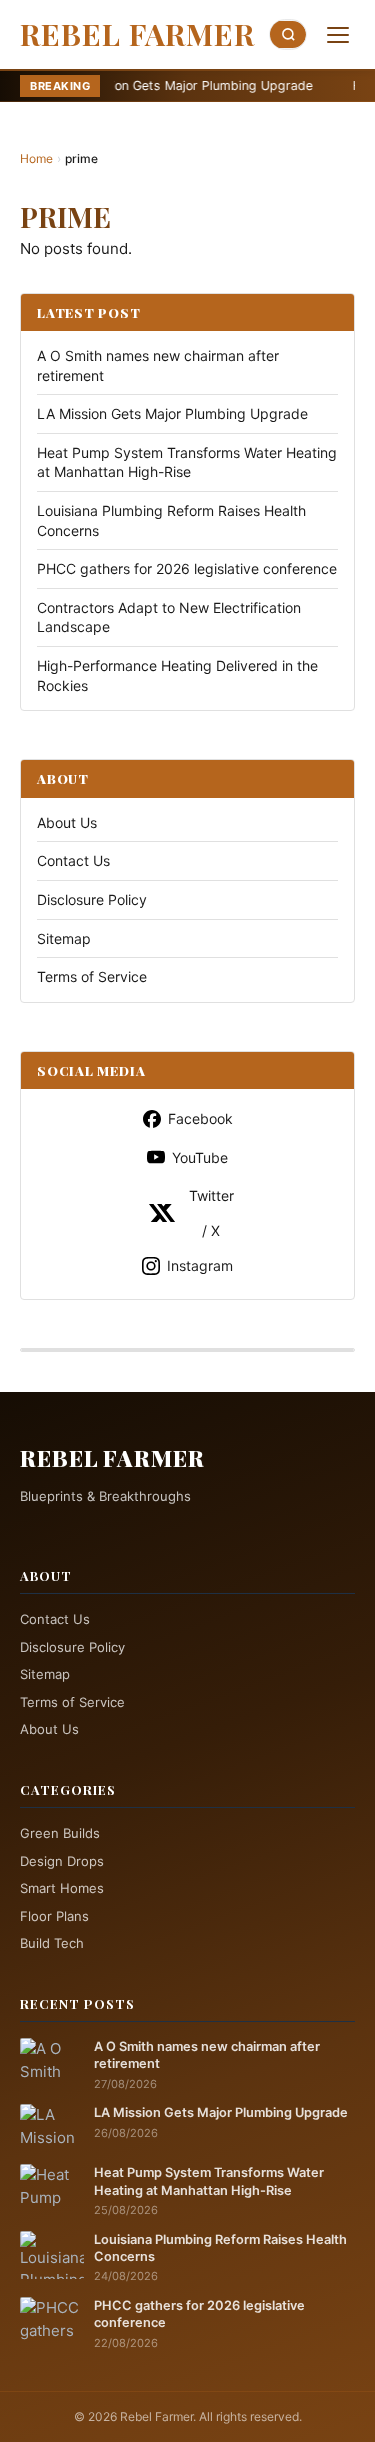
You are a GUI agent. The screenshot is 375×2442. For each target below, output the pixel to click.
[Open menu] (338, 35)
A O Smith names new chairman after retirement (207, 2055)
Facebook (200, 1118)
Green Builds (60, 1833)
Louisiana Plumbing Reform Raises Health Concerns (220, 2248)
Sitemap (64, 938)
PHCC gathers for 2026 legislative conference (187, 568)
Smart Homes (62, 1888)
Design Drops (62, 1861)
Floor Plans (54, 1916)
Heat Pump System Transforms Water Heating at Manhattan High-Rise (209, 2181)
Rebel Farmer (137, 34)
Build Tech (52, 1943)
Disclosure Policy (92, 899)
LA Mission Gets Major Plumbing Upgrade (143, 85)
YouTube (200, 1157)
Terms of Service (92, 976)
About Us (67, 822)
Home (36, 158)
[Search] (288, 34)
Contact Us (73, 860)
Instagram (200, 1265)
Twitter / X (211, 1213)
